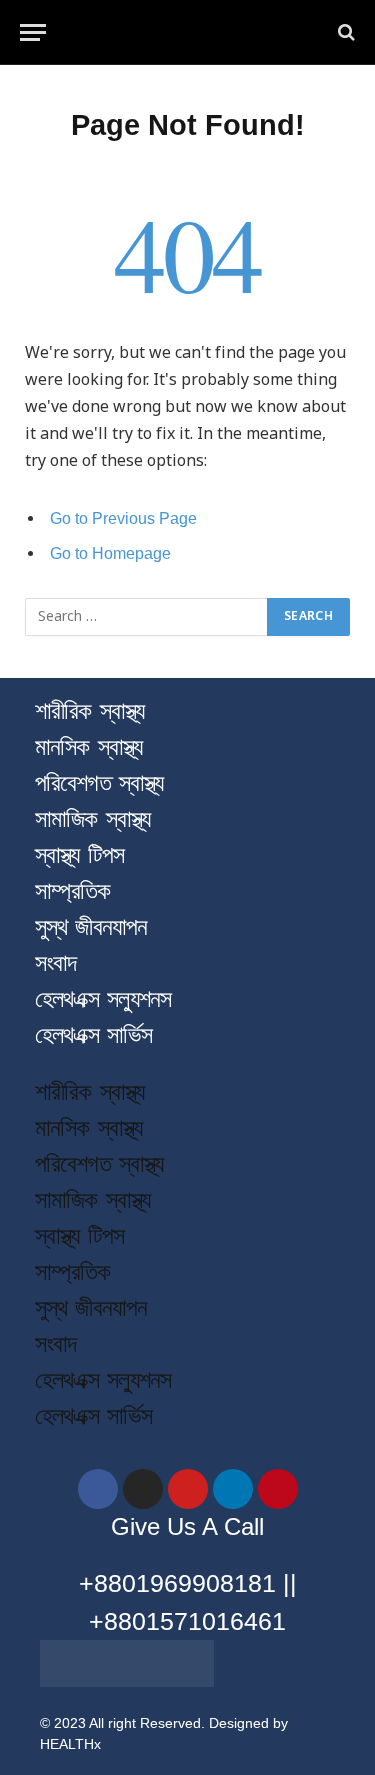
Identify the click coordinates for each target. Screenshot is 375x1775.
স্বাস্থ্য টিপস (79, 854)
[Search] (344, 32)
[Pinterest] (278, 1489)
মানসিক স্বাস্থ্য (88, 746)
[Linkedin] (233, 1489)
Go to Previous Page (123, 518)
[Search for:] (147, 617)
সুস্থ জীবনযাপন (91, 926)
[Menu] (33, 32)
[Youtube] (188, 1489)
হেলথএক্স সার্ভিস (93, 1034)
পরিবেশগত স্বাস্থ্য (99, 782)
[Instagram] (143, 1489)
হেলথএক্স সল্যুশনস (103, 998)
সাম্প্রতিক (73, 890)
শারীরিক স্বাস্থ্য (89, 710)
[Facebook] (98, 1489)
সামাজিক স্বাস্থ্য (92, 818)
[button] (187, 1063)
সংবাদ (55, 962)
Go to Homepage (110, 553)
